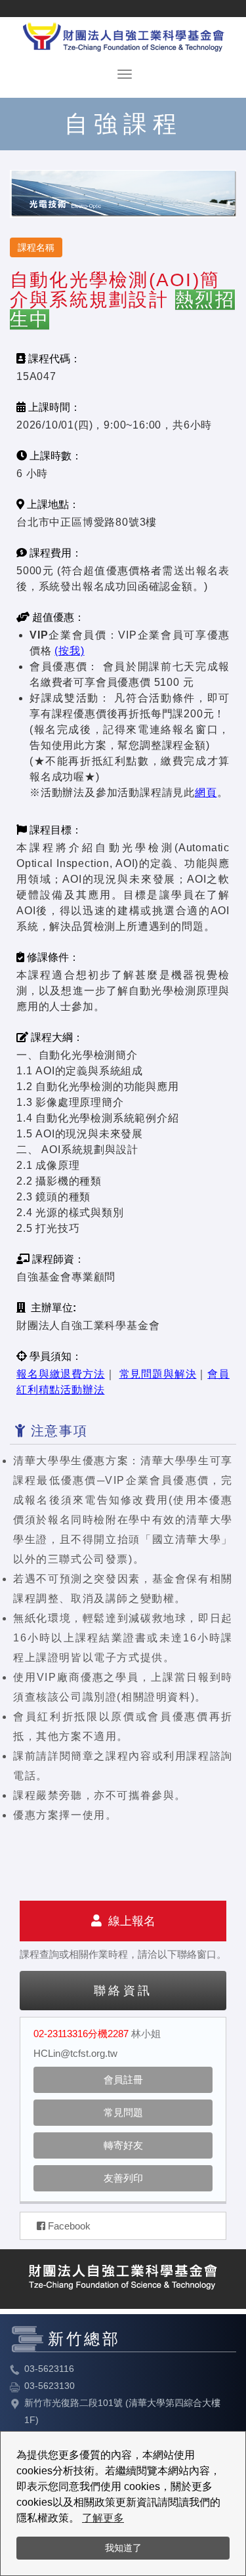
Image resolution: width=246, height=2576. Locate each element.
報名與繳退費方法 (61, 1374)
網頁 (206, 792)
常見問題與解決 (158, 1374)
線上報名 (129, 1921)
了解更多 (103, 2518)
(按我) (69, 651)
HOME (123, 34)
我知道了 (123, 2548)
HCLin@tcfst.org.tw (75, 2053)
